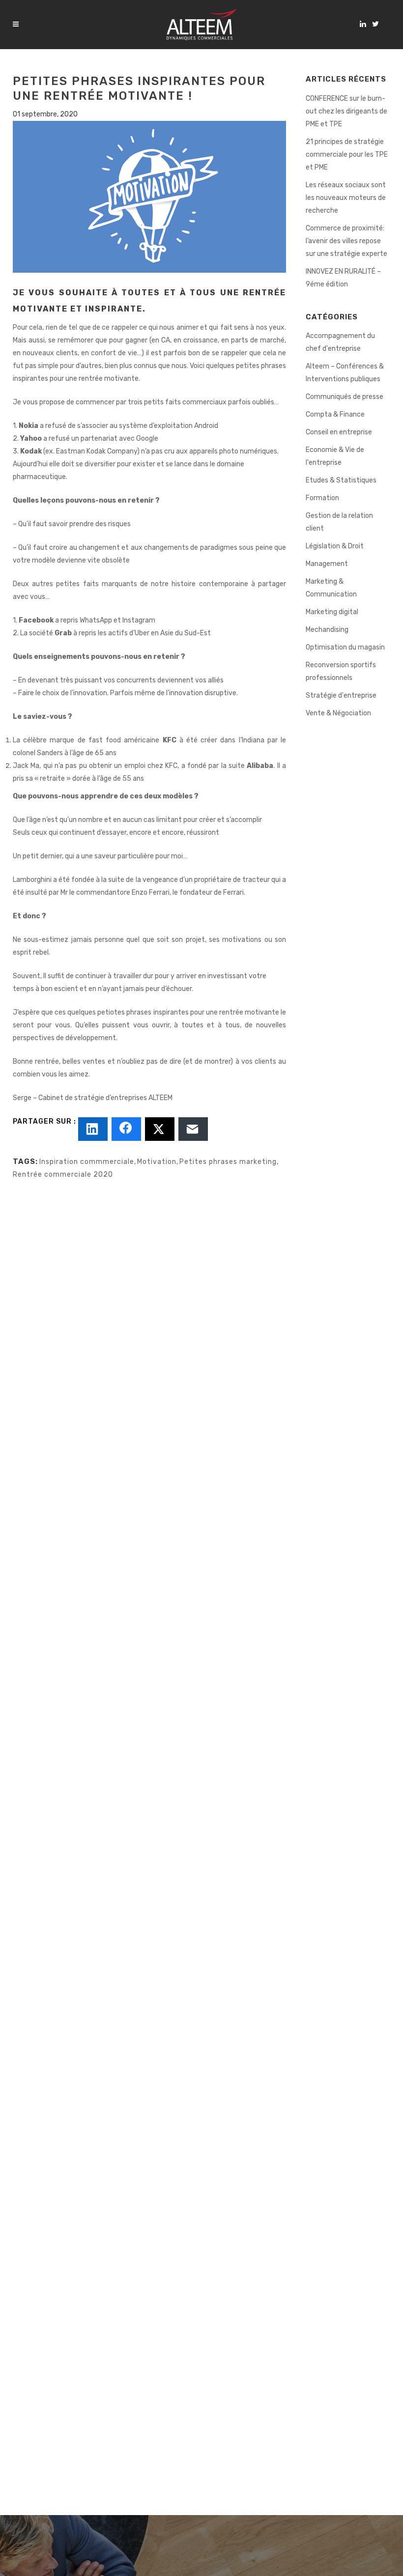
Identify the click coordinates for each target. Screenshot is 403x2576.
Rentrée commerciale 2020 (63, 1175)
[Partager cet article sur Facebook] (126, 1129)
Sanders (50, 753)
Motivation (157, 1162)
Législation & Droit (335, 546)
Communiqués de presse (345, 397)
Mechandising (327, 630)
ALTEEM (160, 1098)
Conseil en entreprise (339, 432)
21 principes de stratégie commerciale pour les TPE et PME (347, 155)
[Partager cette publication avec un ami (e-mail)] (193, 1129)
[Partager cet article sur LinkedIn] (93, 1129)
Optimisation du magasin (345, 647)
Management (327, 564)
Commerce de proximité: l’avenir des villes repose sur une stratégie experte (346, 241)
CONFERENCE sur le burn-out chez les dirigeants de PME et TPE (346, 111)
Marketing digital (332, 612)
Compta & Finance (335, 414)
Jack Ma (26, 766)
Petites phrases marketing (228, 1162)
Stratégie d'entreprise (341, 695)
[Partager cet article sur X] (160, 1129)
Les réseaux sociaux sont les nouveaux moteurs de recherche (346, 198)
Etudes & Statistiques (341, 480)
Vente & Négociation (338, 713)
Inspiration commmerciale (87, 1162)
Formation (322, 498)
